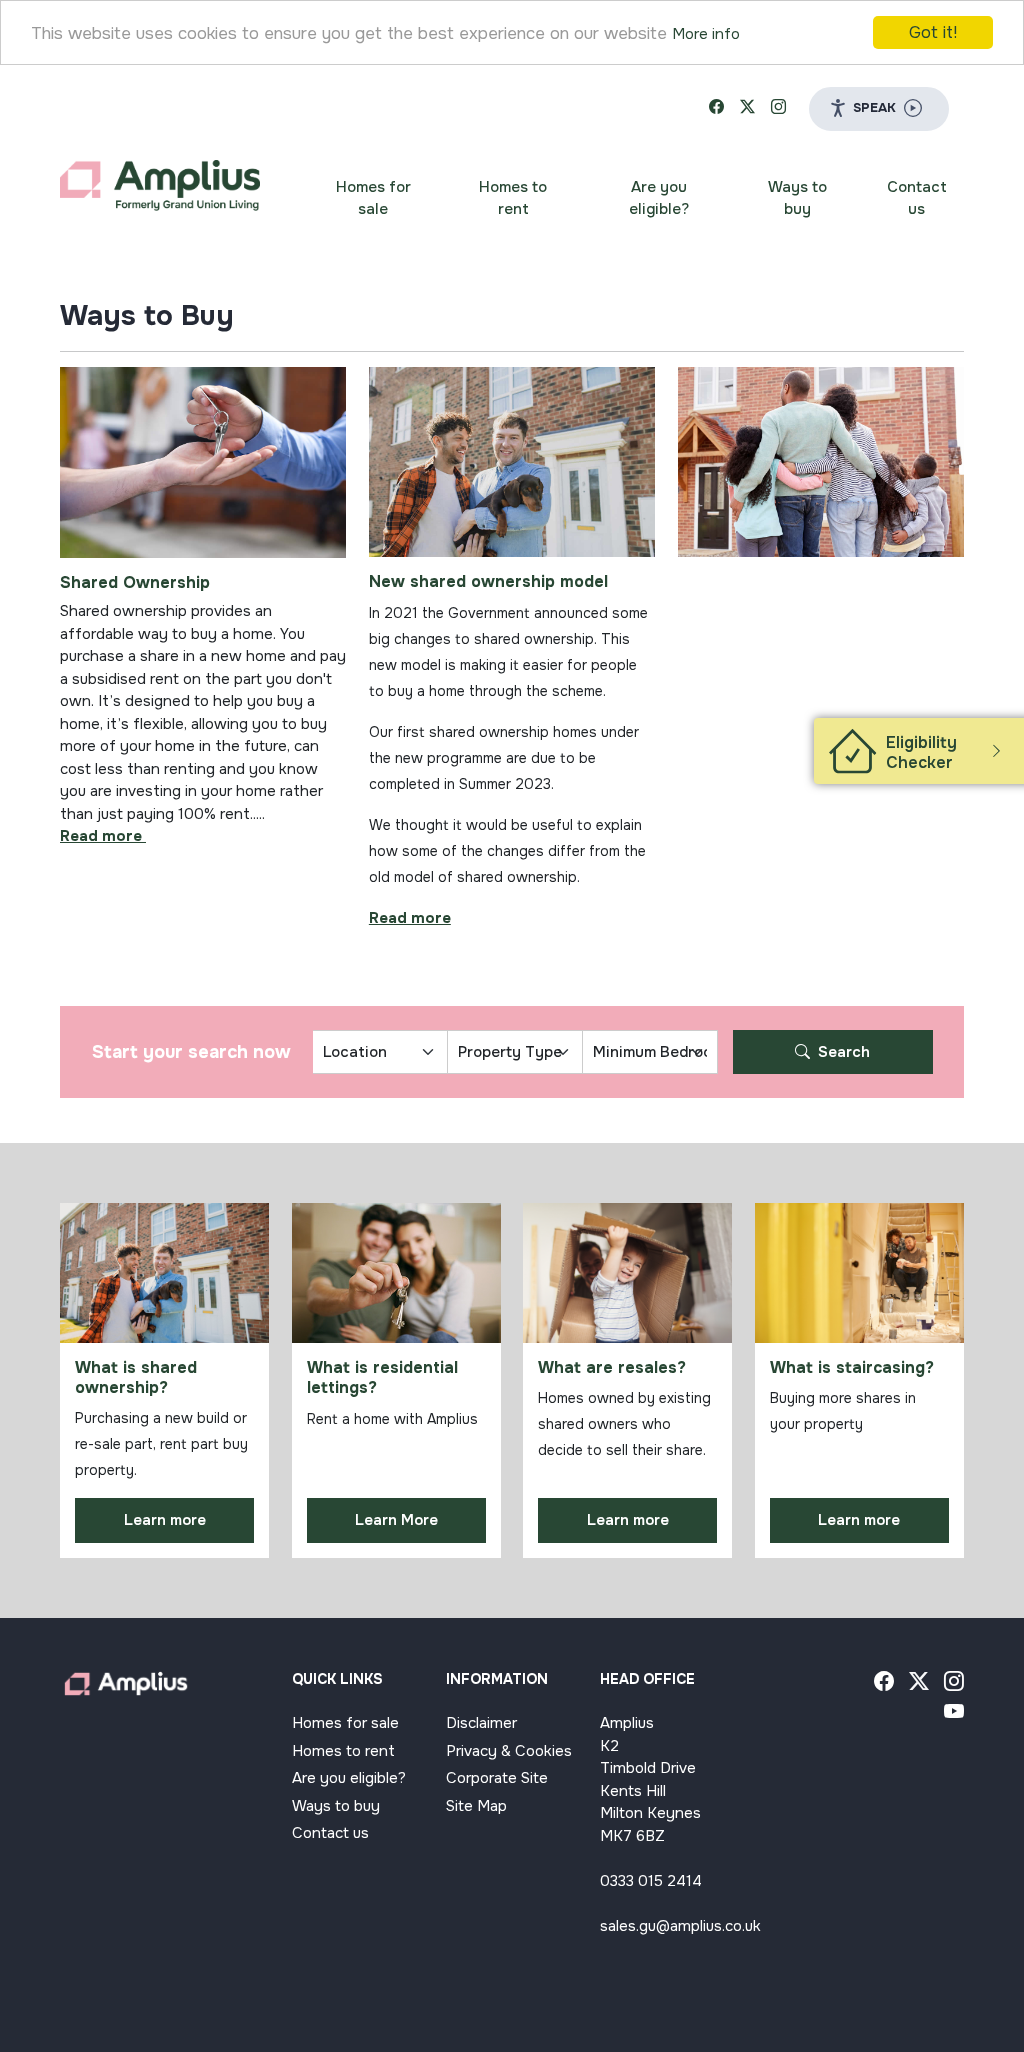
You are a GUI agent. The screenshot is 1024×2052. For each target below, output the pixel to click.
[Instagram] (954, 1684)
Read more (410, 918)
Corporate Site (497, 1778)
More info (706, 34)
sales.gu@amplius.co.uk (680, 1926)
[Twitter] (919, 1684)
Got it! (933, 32)
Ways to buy (797, 198)
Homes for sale (373, 198)
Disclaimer (481, 1723)
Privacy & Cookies (509, 1751)
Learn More (396, 1520)
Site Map (476, 1806)
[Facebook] (884, 1684)
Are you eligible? (659, 198)
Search (842, 1052)
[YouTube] (954, 1714)
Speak (874, 107)
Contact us (917, 198)
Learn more (165, 1520)
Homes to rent (513, 198)
